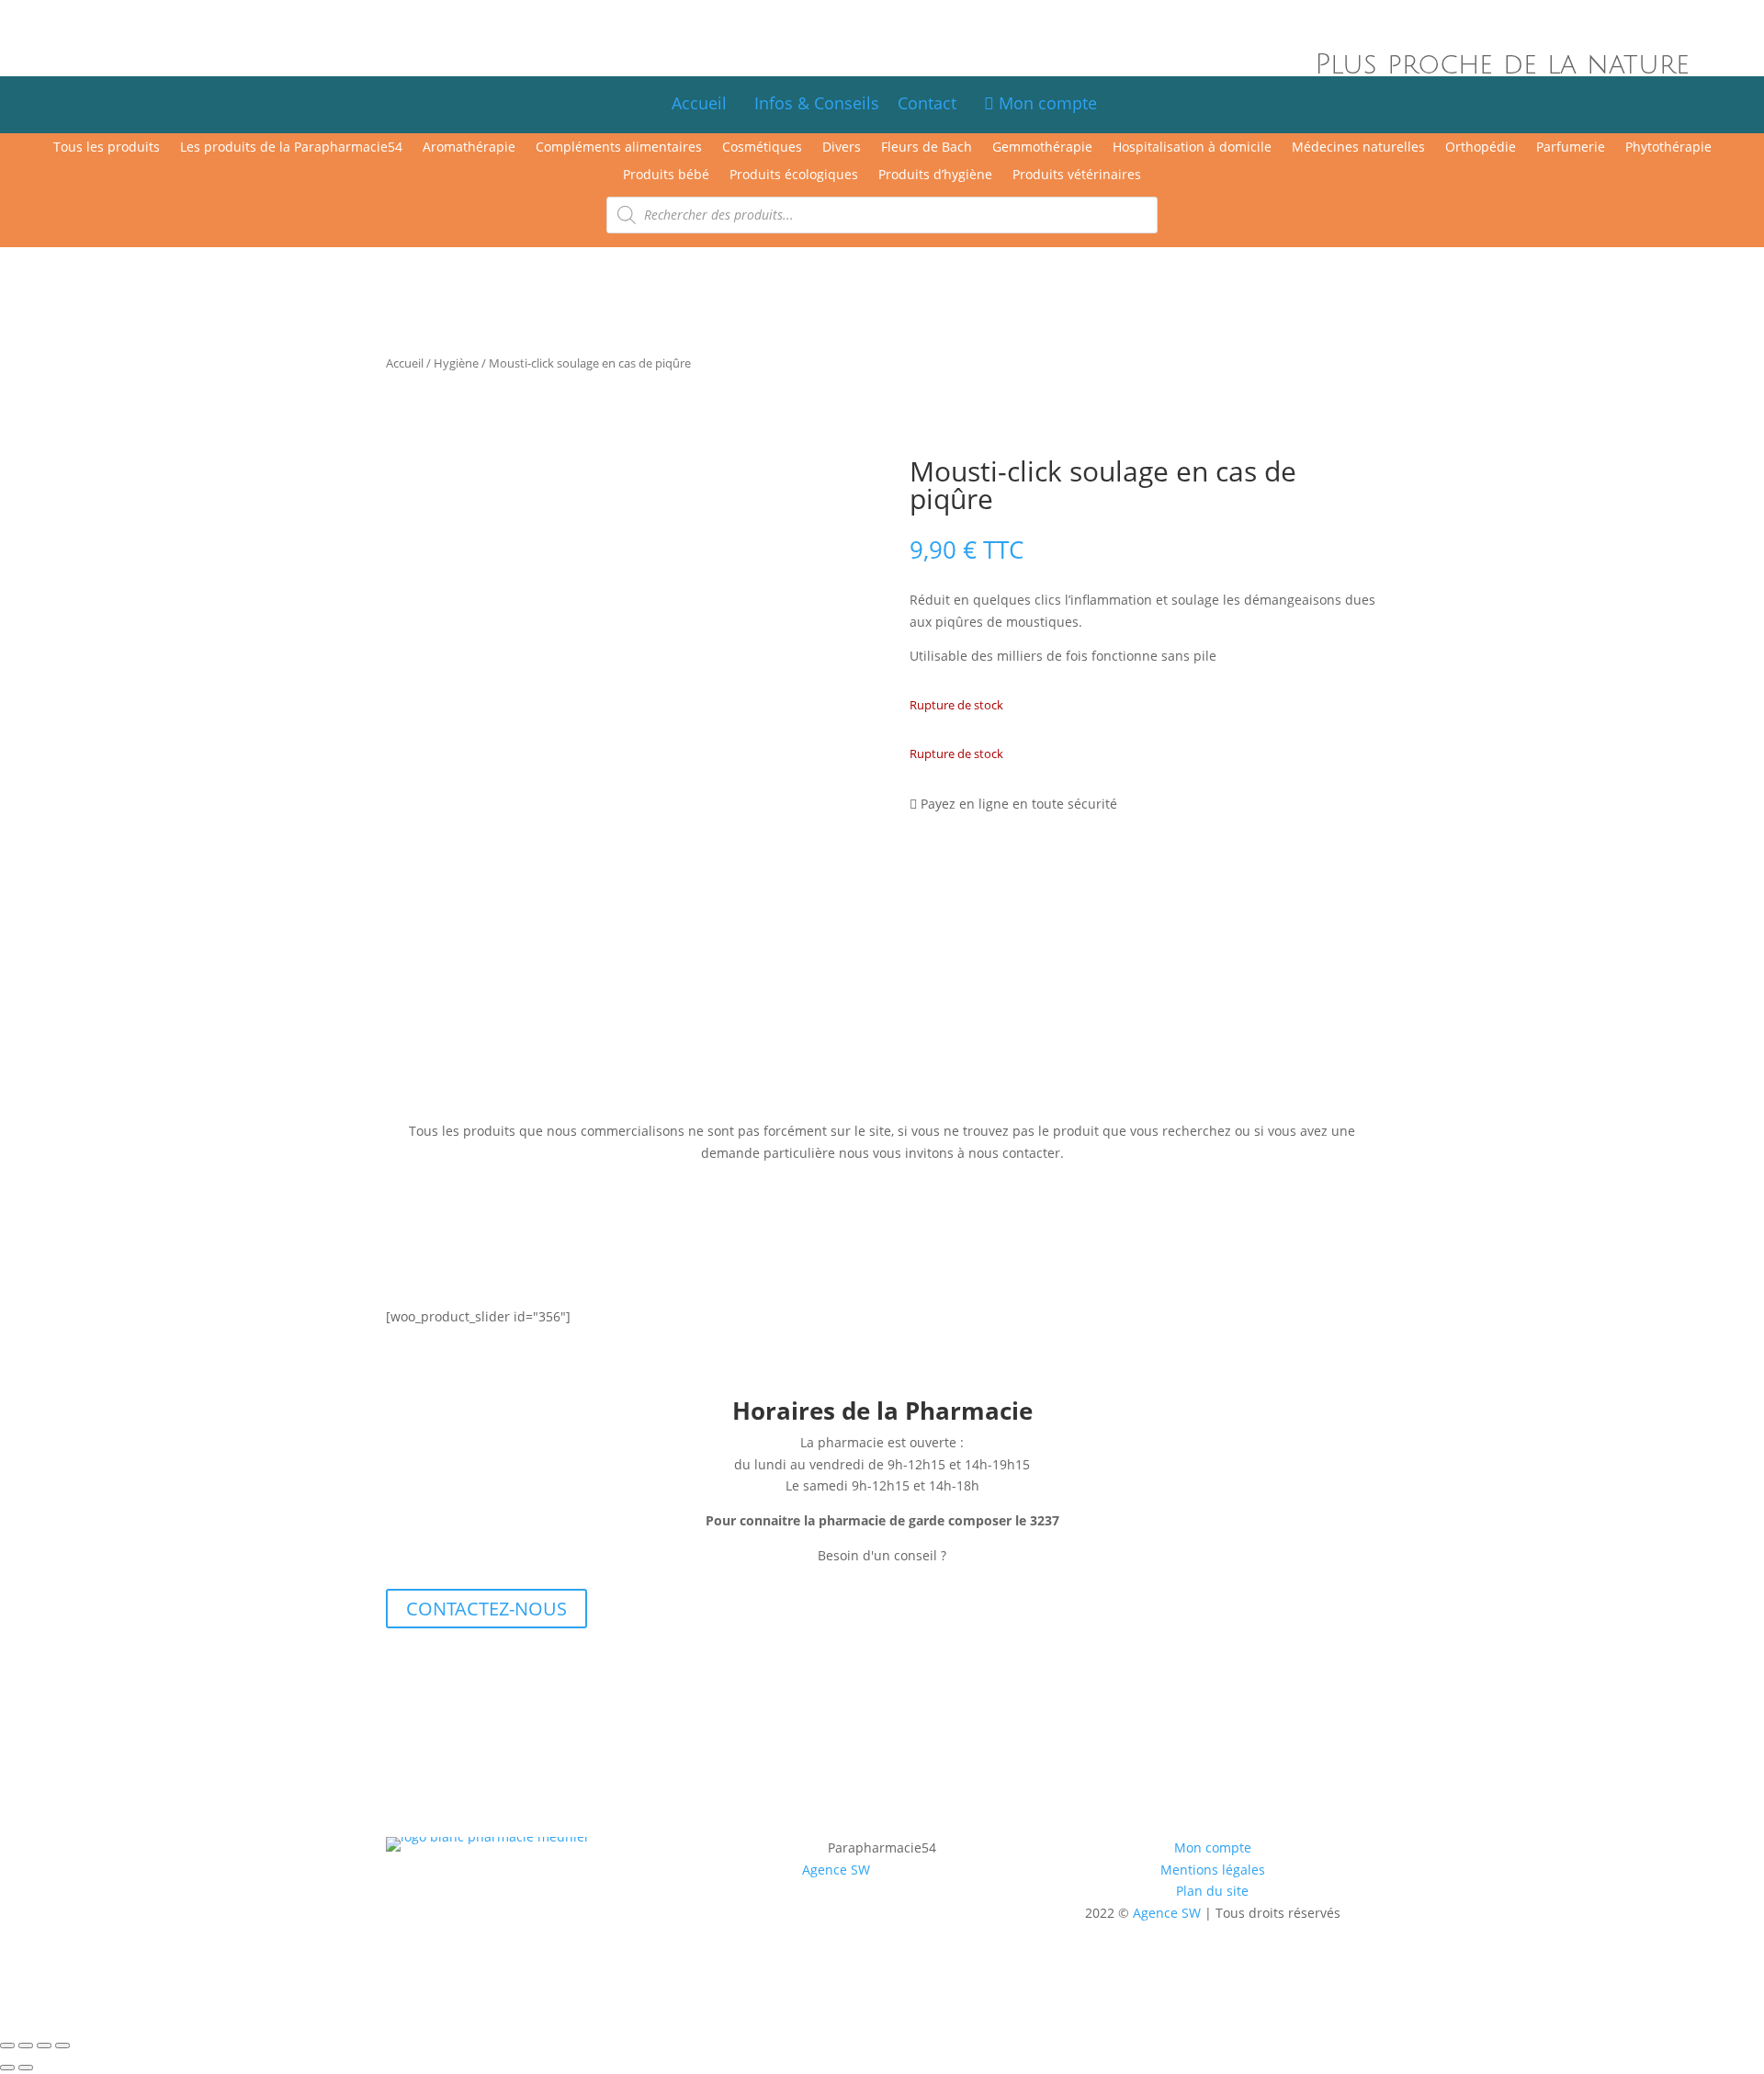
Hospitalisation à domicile (1192, 148)
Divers (842, 148)
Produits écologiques (794, 176)
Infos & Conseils (817, 103)
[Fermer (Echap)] (62, 2046)
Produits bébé (666, 176)
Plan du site (1212, 1891)
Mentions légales (1213, 1870)
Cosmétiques (762, 148)
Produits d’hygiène (935, 176)
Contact (936, 103)
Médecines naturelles (1358, 148)
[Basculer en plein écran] (26, 2046)
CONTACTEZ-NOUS (486, 1609)
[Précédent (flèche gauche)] (7, 2068)
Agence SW (836, 1870)
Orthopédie (1481, 148)
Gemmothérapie (1042, 148)
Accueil (699, 103)
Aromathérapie (469, 148)
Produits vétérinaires (1077, 176)
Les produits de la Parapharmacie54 (291, 148)
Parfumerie (1571, 148)
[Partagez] (44, 2046)
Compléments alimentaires (619, 148)
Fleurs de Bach (927, 148)
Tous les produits (107, 148)
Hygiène (456, 363)
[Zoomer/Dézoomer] (7, 2046)
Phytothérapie (1668, 148)
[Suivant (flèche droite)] (26, 2068)
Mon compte (1046, 103)
